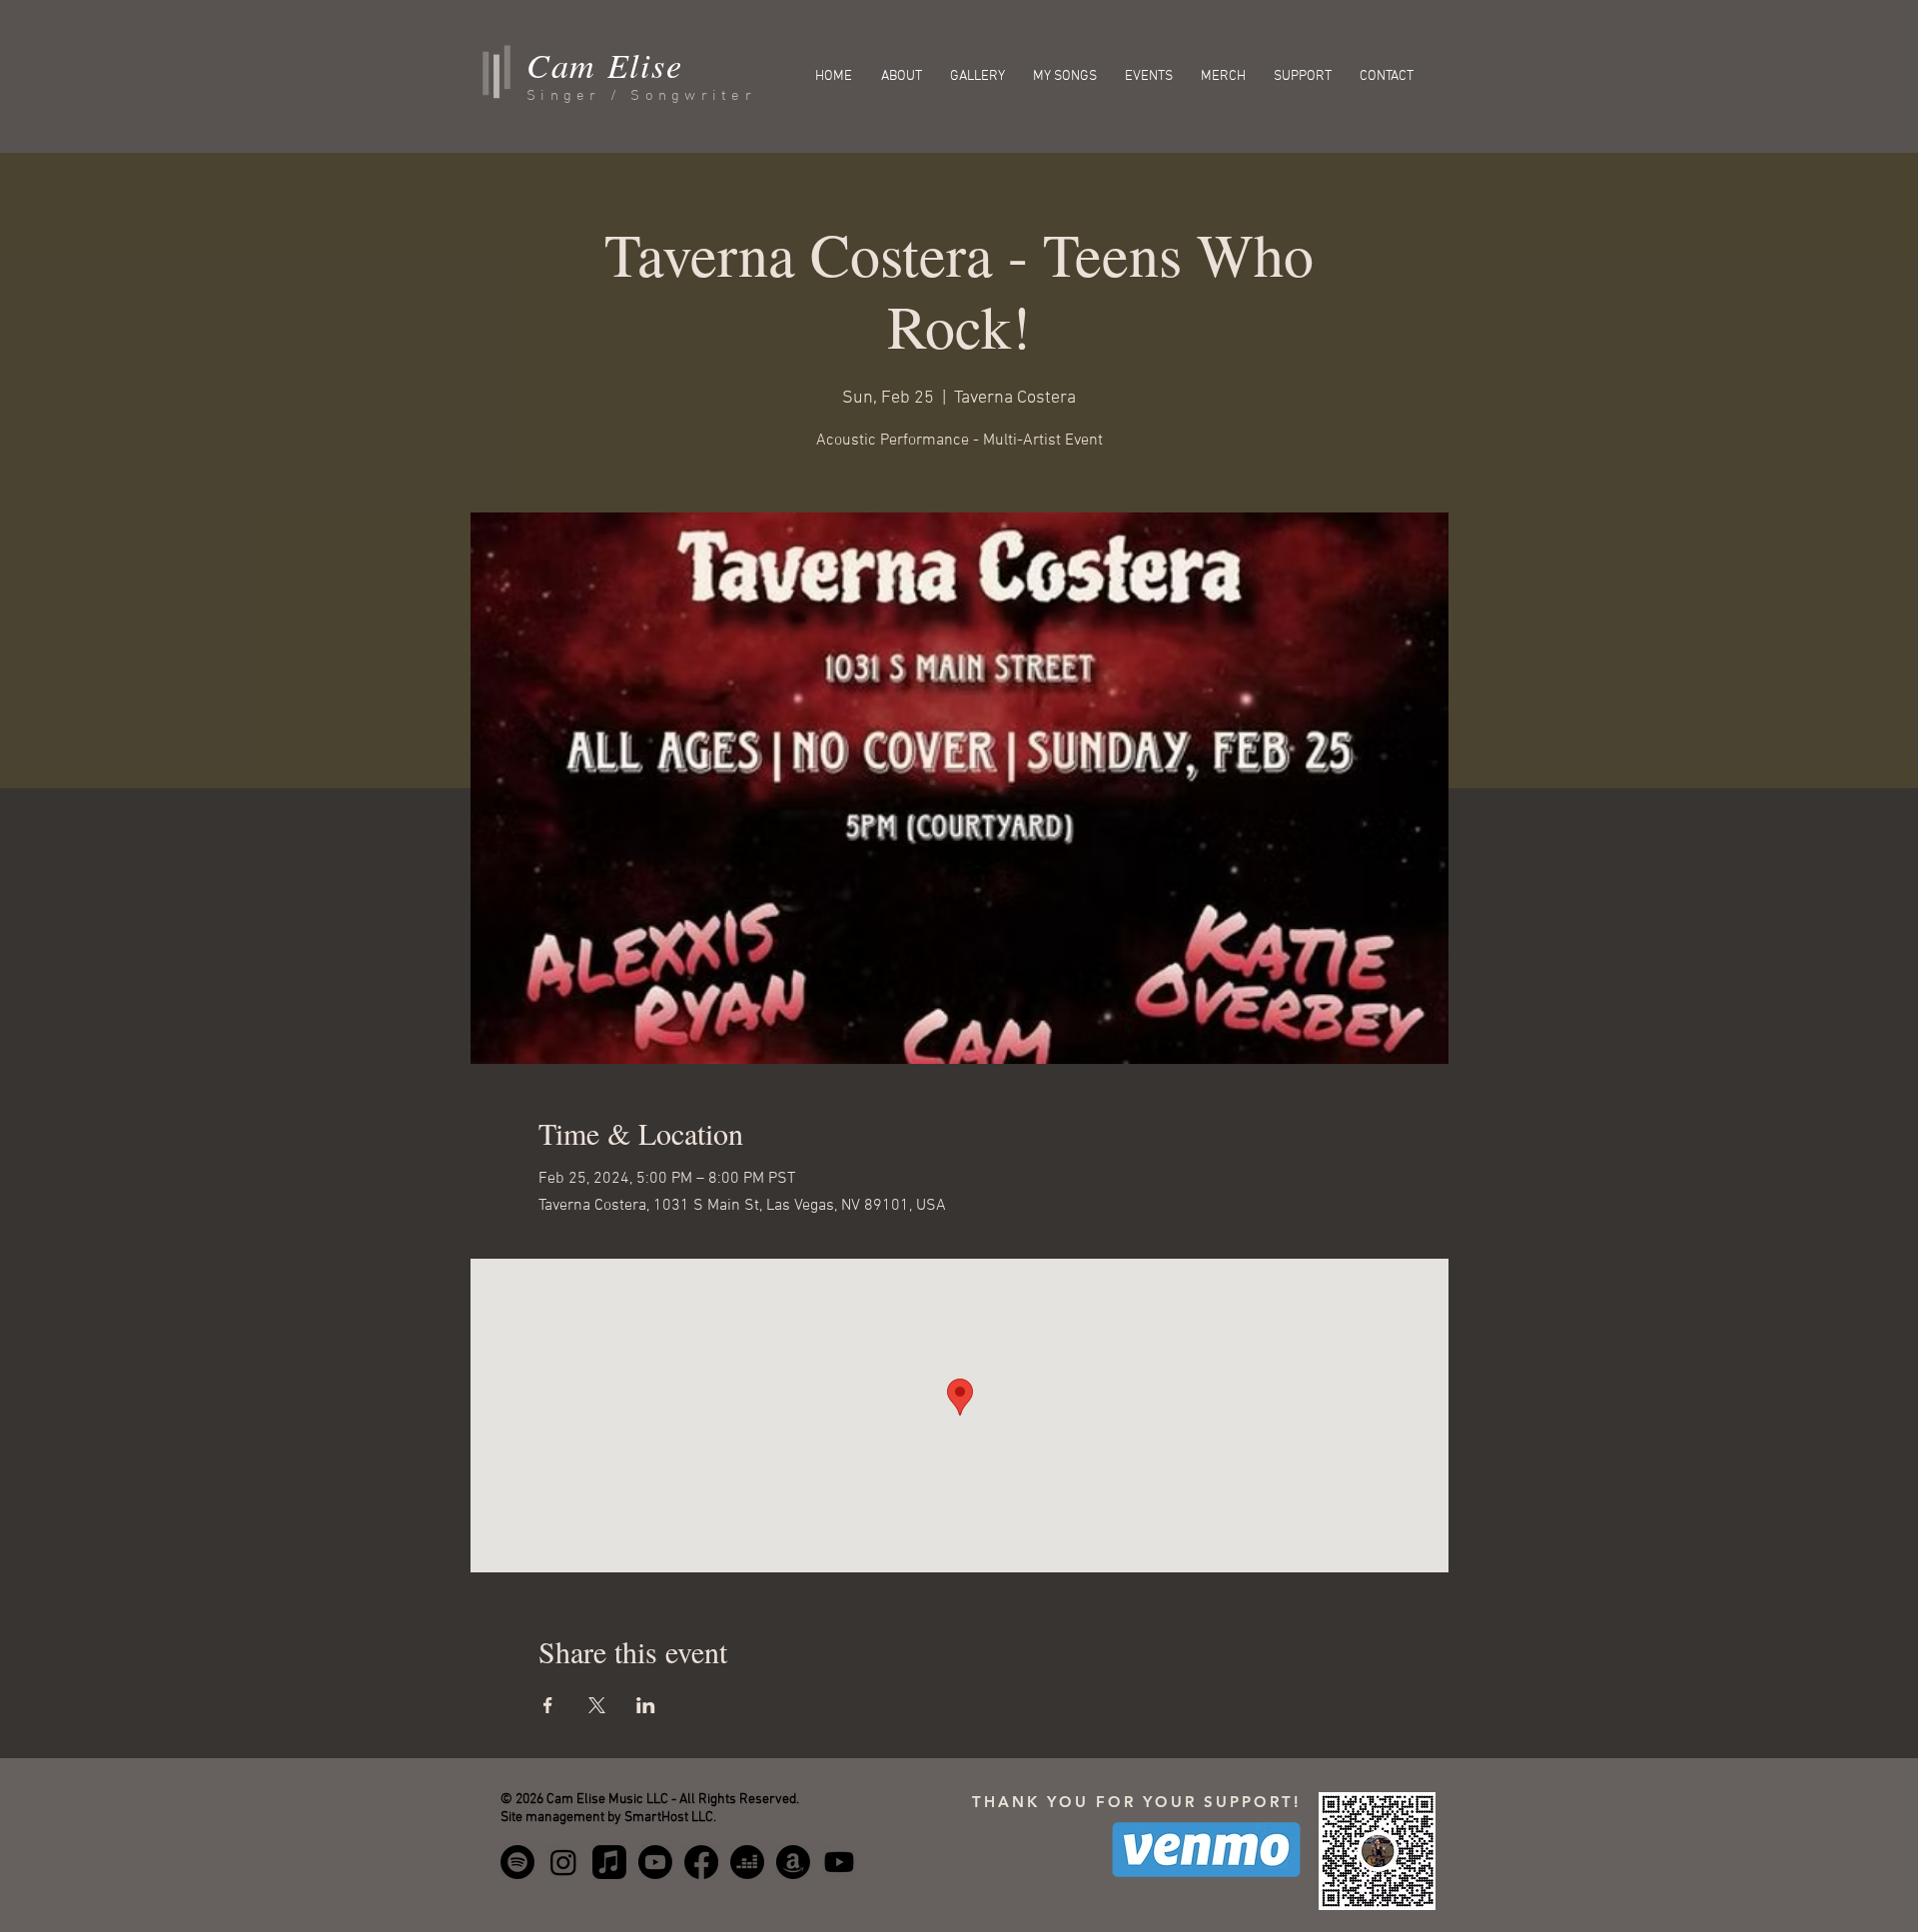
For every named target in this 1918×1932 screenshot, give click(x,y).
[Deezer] (747, 1862)
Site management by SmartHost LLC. (608, 1818)
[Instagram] (563, 1862)
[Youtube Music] (655, 1862)
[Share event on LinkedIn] (646, 1705)
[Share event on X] (597, 1705)
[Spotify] (517, 1862)
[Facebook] (701, 1862)
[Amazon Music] (793, 1862)
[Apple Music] (609, 1862)
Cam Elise (604, 64)
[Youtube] (839, 1862)
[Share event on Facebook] (548, 1705)
